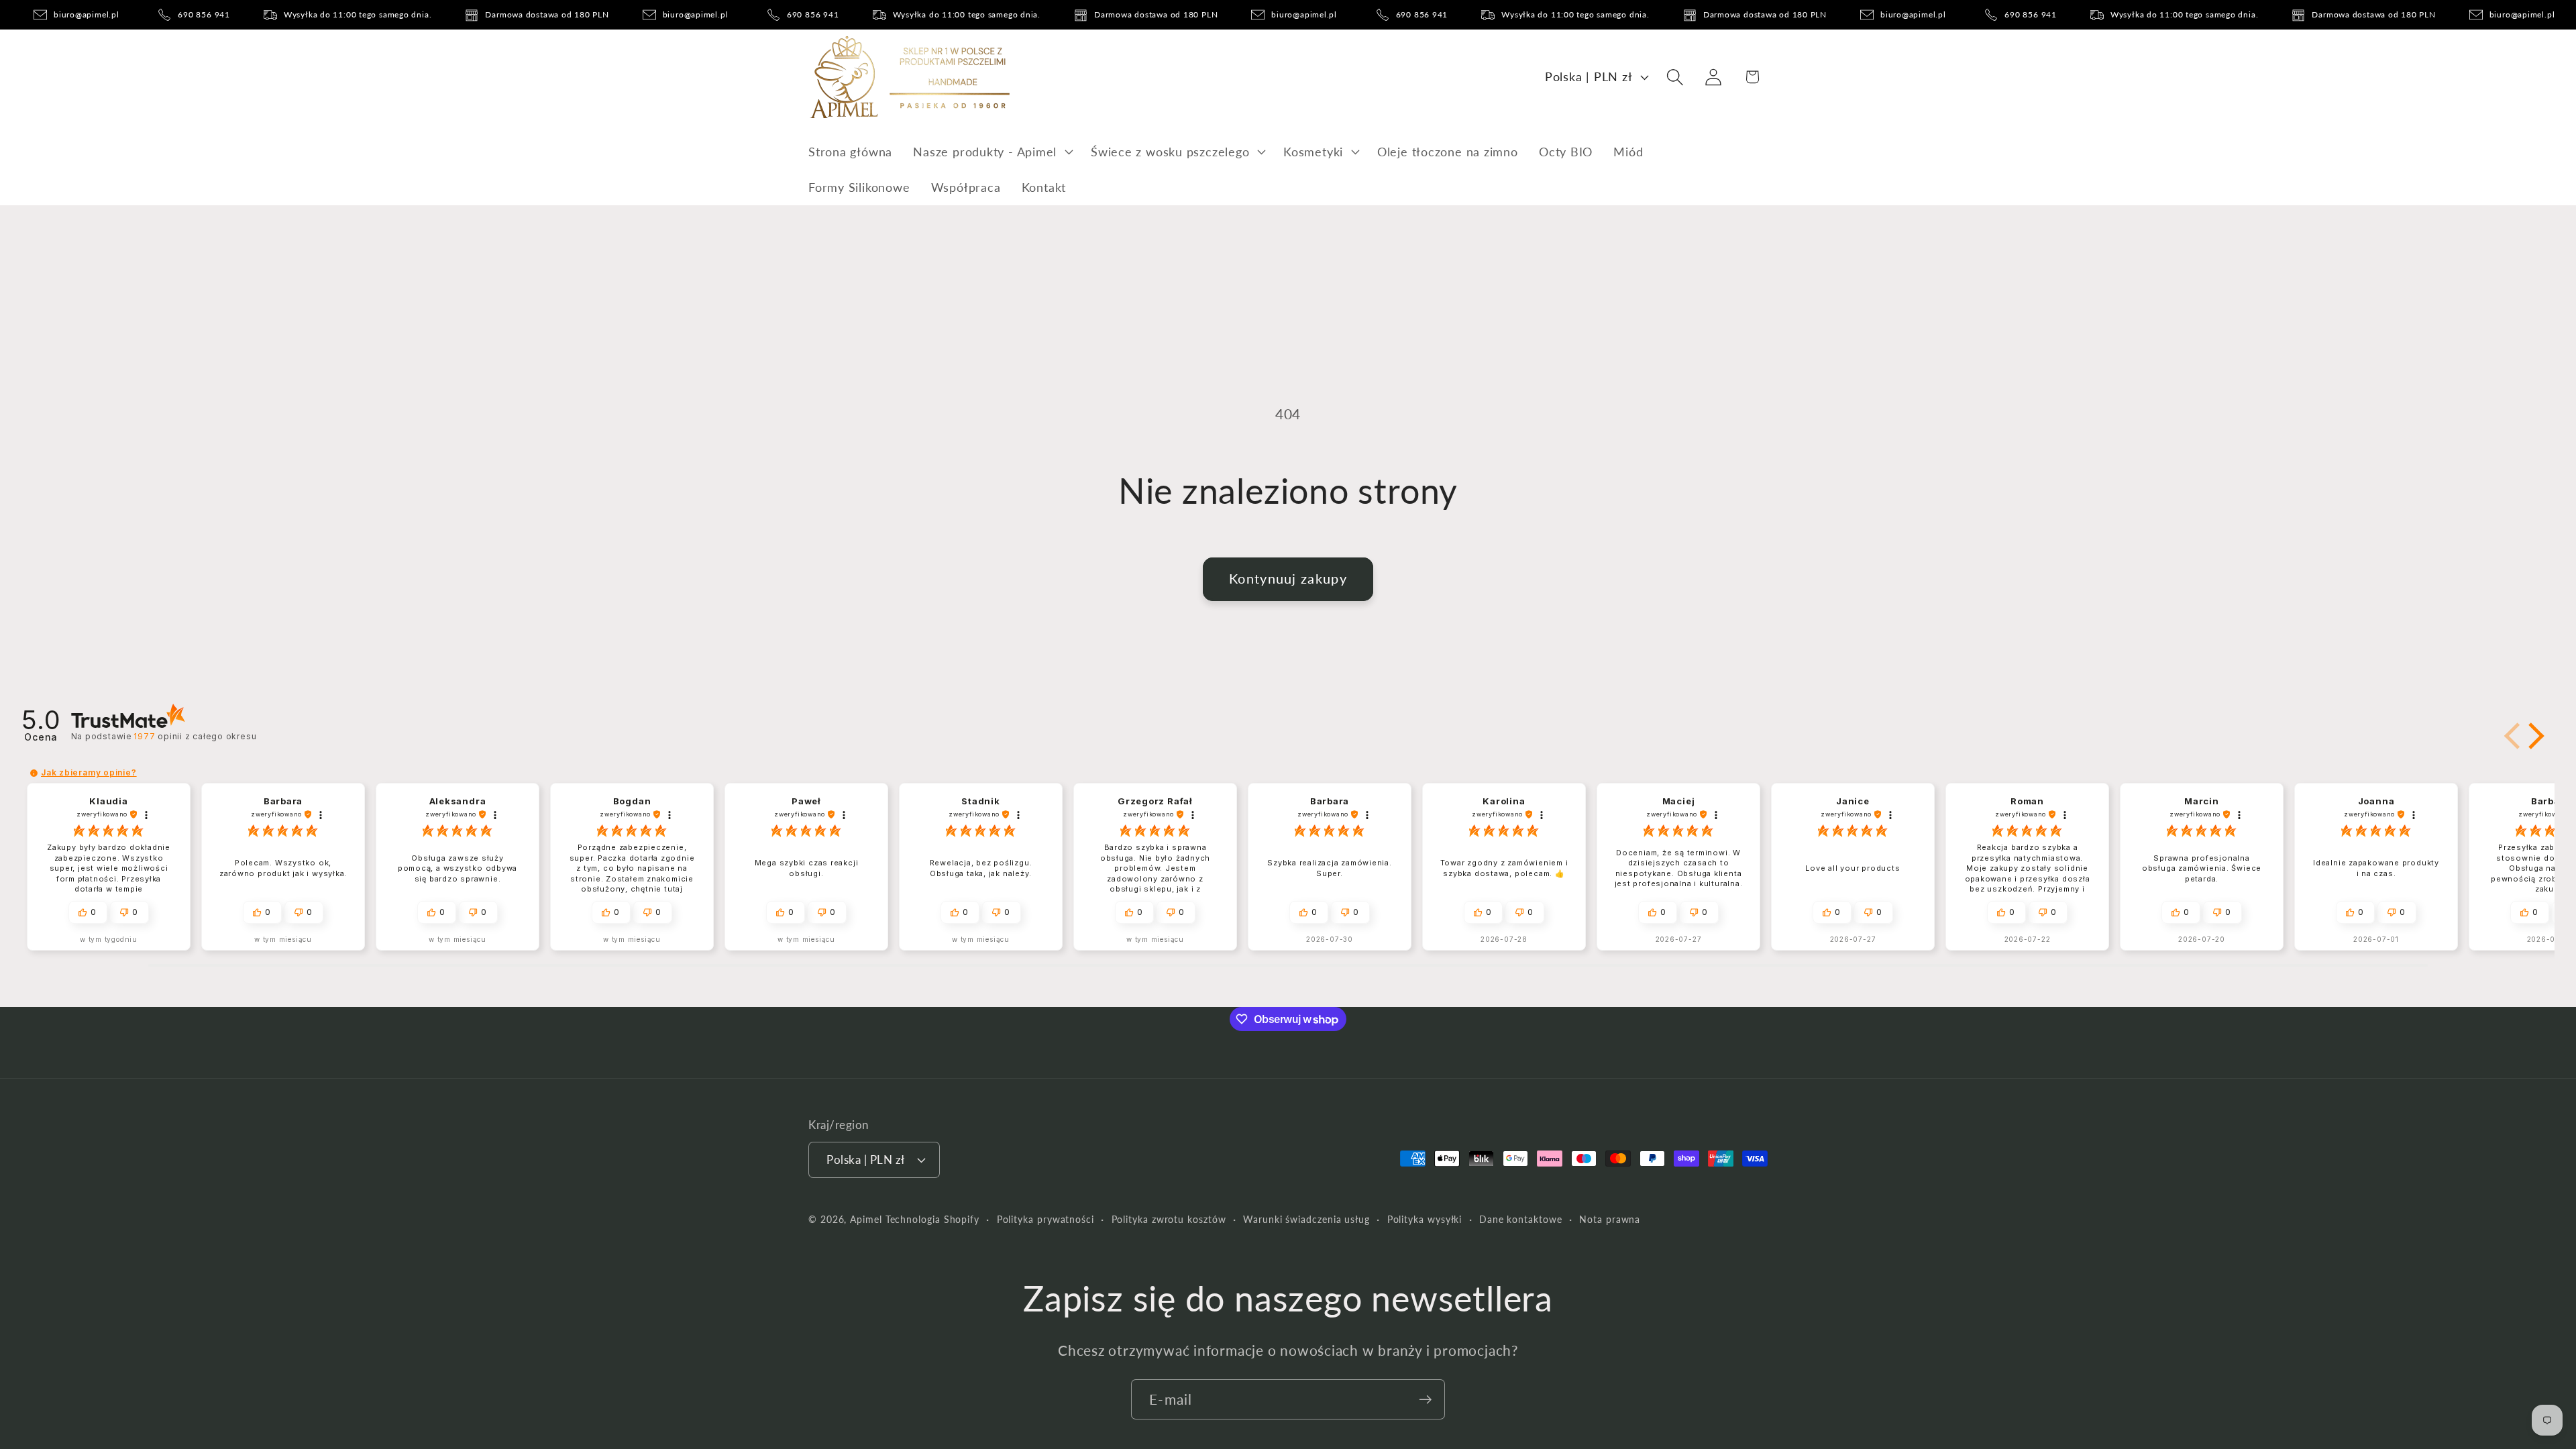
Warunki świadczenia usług (1306, 1219)
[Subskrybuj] (1425, 1400)
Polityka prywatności (1045, 1219)
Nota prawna (1610, 1219)
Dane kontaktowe (1521, 1219)
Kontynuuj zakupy (1288, 579)
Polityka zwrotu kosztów (1169, 1219)
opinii (195, 736)
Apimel (866, 1219)
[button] (992, 152)
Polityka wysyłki (1425, 1219)
